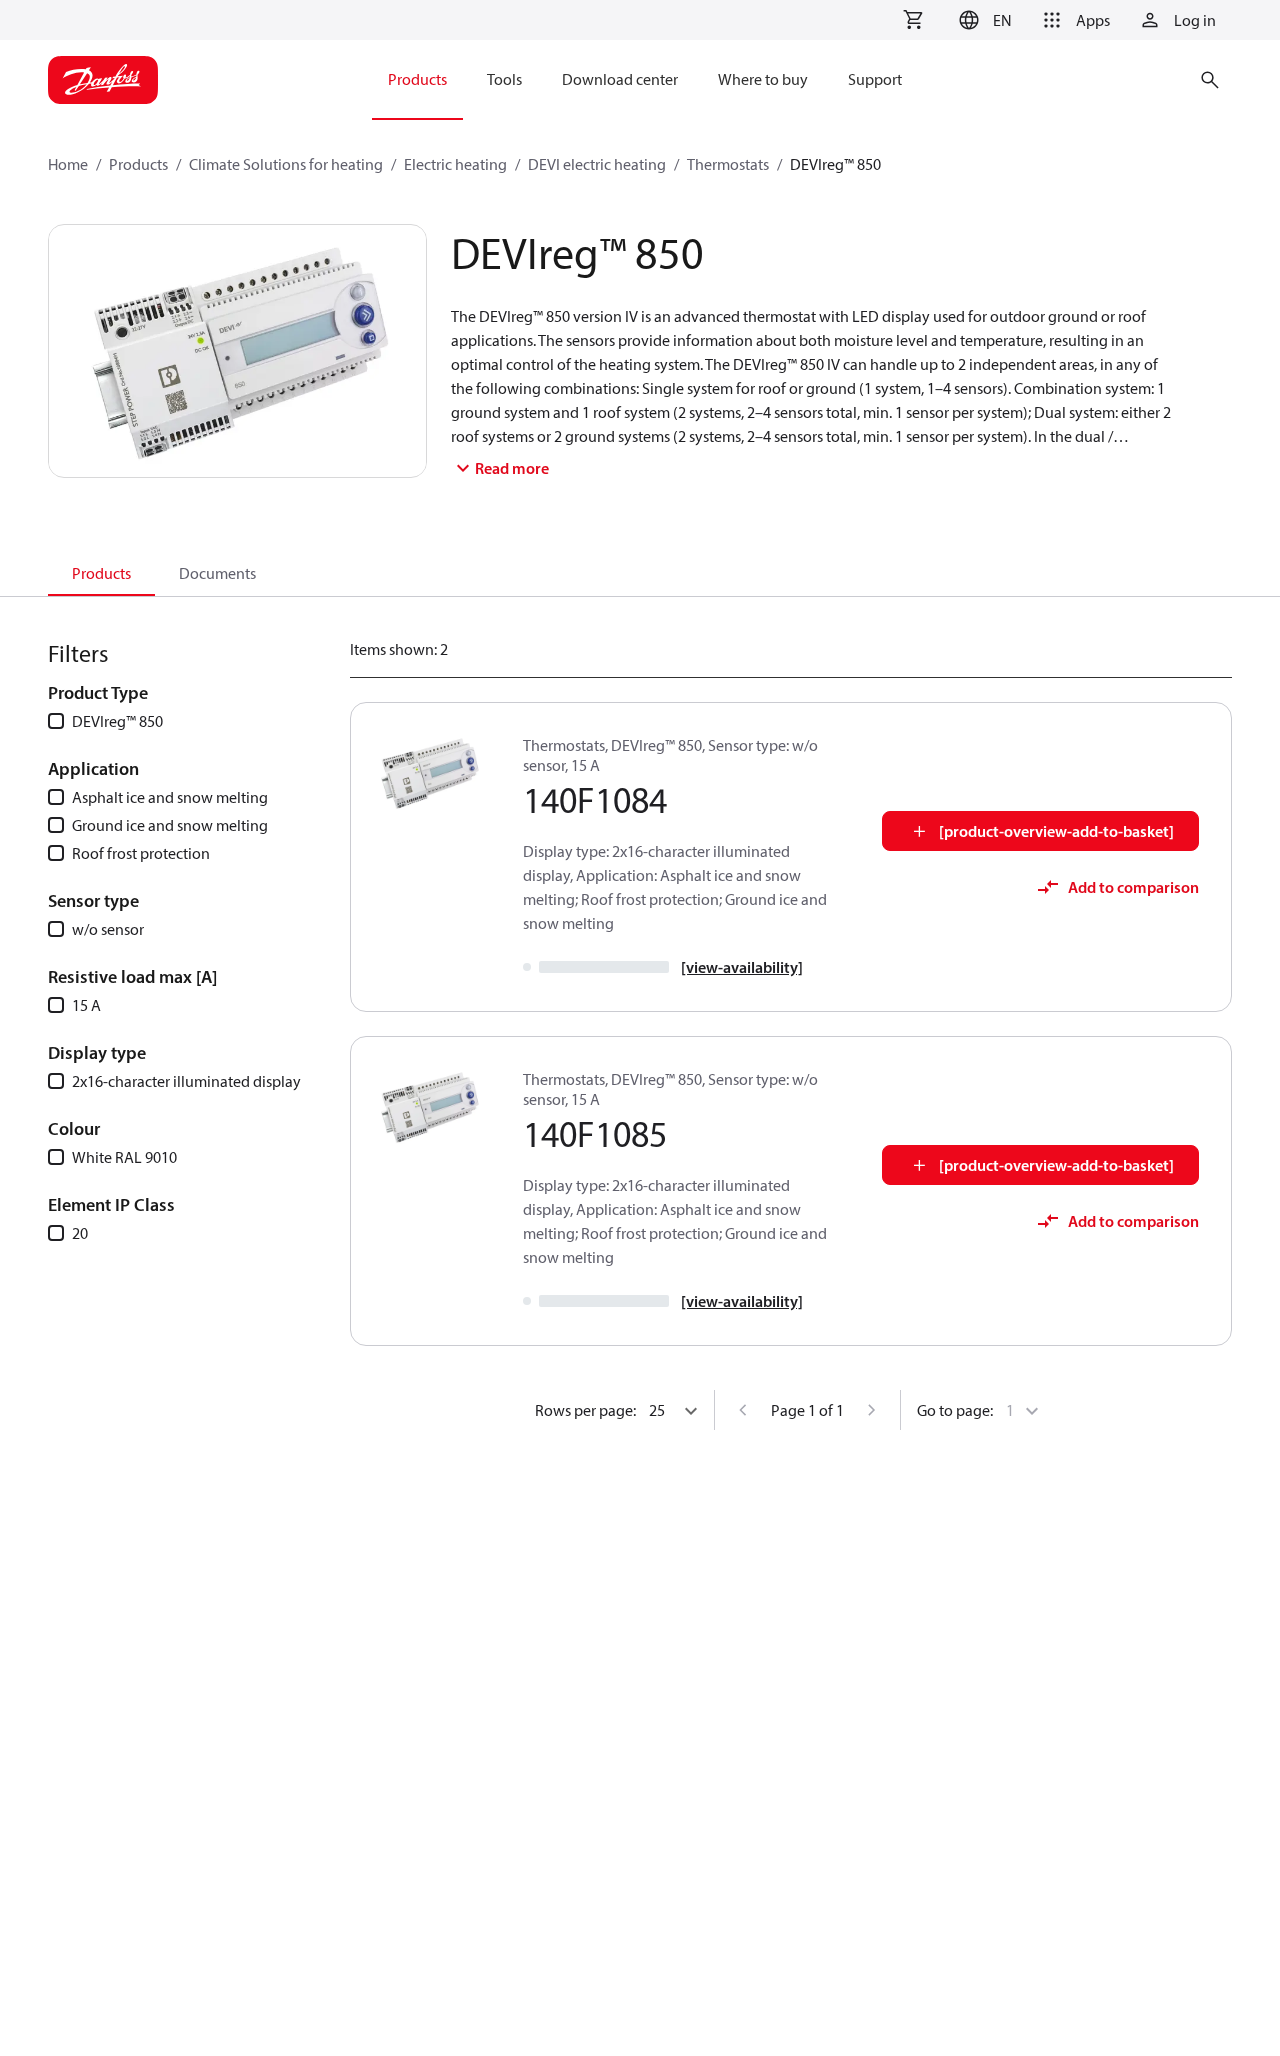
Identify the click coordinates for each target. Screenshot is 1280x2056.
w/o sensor (108, 929)
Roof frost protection (141, 853)
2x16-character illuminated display (186, 1081)
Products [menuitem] (417, 79)
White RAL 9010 (124, 1157)
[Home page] (103, 80)
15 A (86, 1005)
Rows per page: (585, 1410)
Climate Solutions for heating (286, 164)
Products (138, 164)
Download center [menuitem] (620, 79)
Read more (512, 468)
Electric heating (455, 164)
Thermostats (728, 164)
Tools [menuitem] (504, 79)
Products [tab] (101, 573)
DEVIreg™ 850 (117, 721)
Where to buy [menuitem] (763, 79)
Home (68, 164)
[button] (982, 20)
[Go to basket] (913, 20)
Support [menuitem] (875, 79)
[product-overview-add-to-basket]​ (1056, 831)
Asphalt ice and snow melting (170, 797)
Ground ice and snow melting (170, 825)
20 (80, 1233)
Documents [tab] (217, 573)
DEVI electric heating (597, 164)
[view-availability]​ (742, 967)
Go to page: (955, 1410)
